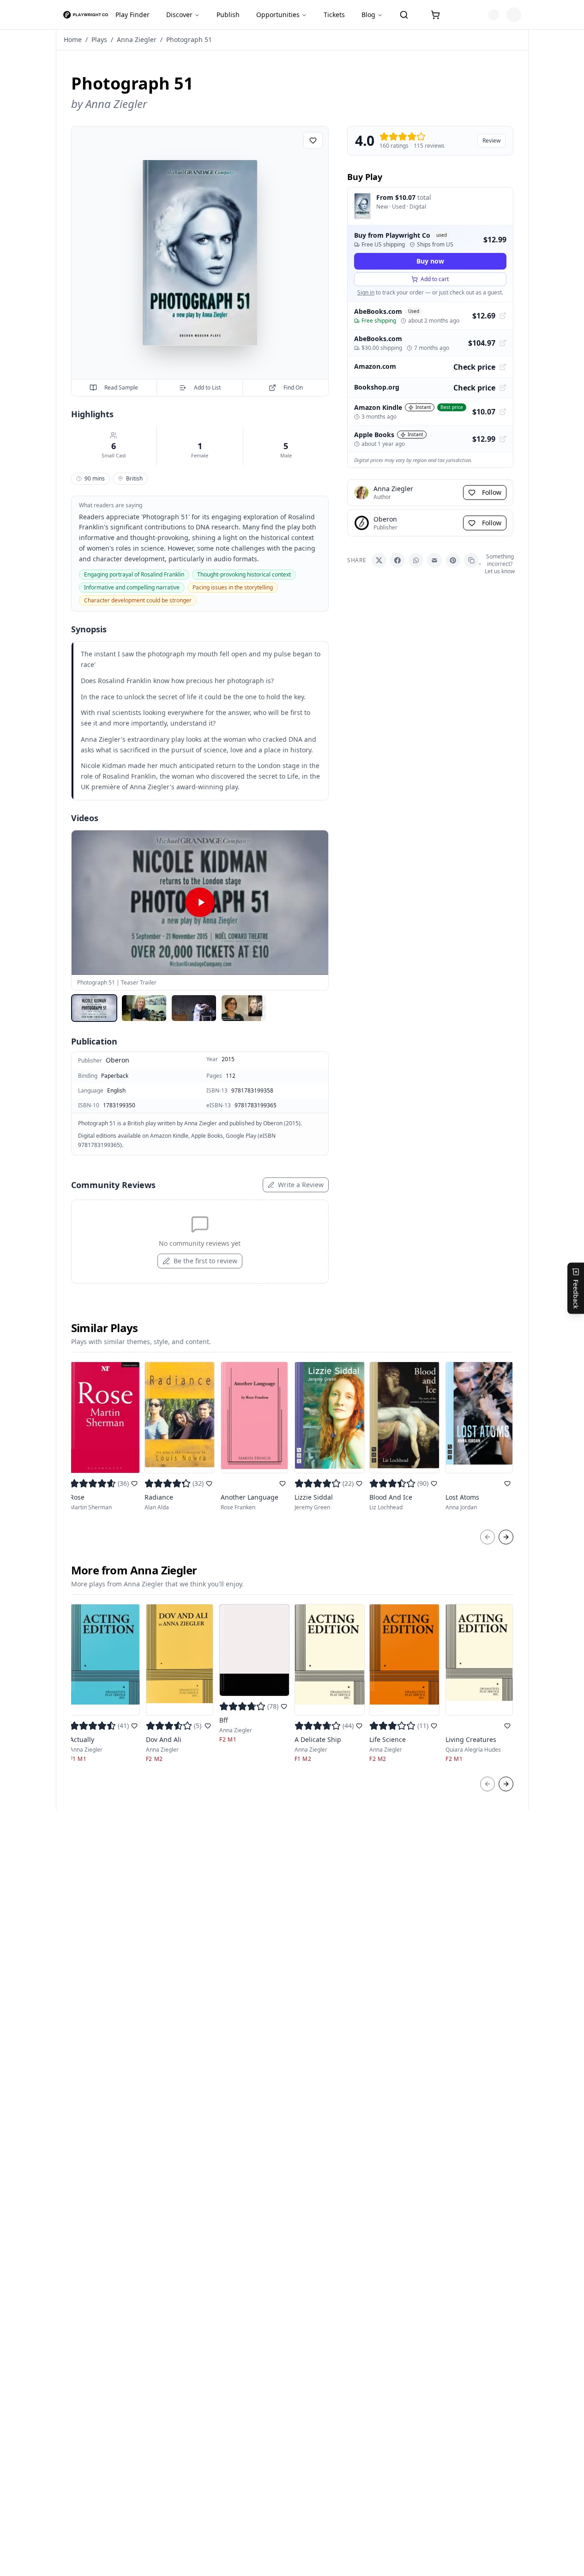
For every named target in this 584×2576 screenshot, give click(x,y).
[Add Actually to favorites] (134, 1726)
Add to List (207, 387)
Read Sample (121, 387)
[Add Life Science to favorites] (434, 1726)
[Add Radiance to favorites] (209, 1483)
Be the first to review (205, 1261)
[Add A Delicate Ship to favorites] (359, 1726)
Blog (368, 15)
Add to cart (435, 279)
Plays (99, 39)
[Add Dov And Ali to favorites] (208, 1726)
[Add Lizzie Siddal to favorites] (359, 1483)
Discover (179, 15)
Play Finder (132, 15)
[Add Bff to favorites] (284, 1706)
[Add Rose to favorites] (134, 1483)
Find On (293, 387)
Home (73, 39)
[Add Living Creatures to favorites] (507, 1726)
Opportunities (278, 15)
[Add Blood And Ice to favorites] (434, 1483)
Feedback (576, 1294)
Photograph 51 (189, 39)
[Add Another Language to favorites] (283, 1483)
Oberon (117, 1060)
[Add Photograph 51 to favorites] (313, 140)
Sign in (366, 292)
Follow (492, 492)
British (134, 478)
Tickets (334, 15)
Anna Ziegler (137, 39)
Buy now (430, 261)
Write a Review (301, 1185)
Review (491, 141)
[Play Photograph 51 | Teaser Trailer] (200, 903)
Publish (228, 15)
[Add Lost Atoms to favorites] (507, 1483)
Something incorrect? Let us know (500, 564)
